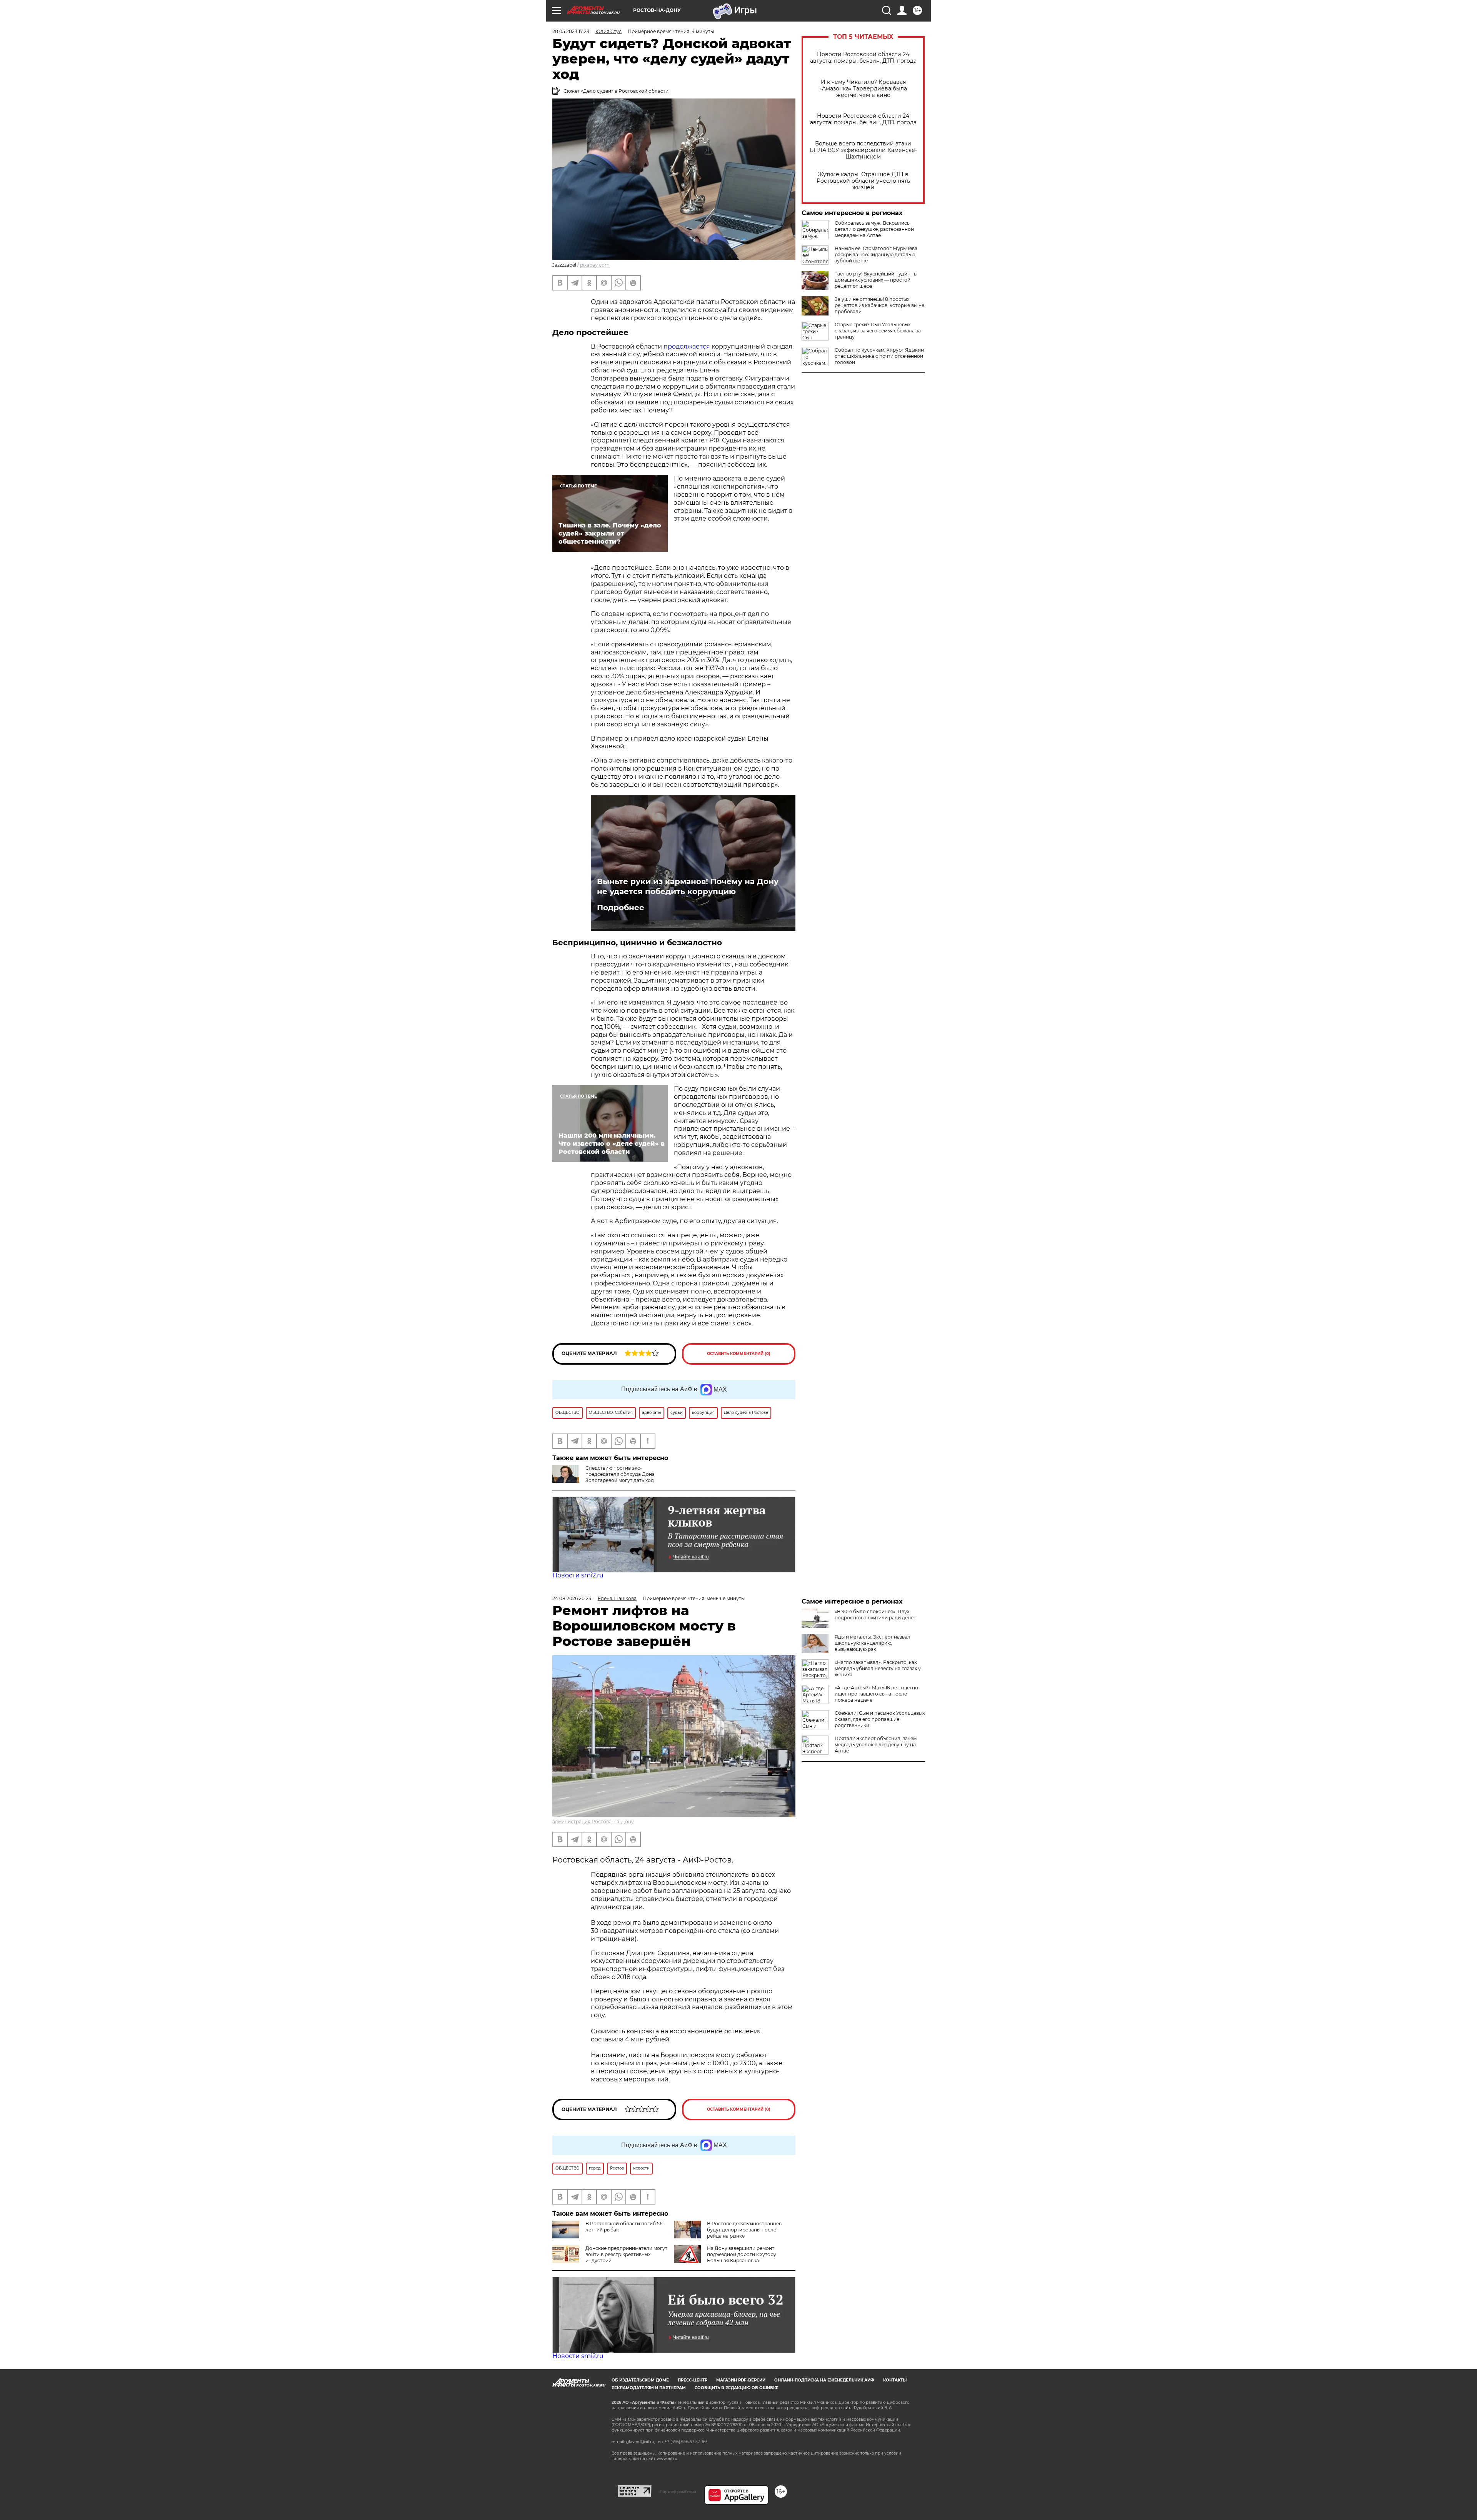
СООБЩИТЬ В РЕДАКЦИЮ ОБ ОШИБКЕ (737, 2388)
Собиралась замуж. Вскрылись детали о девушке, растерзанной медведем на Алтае (874, 229)
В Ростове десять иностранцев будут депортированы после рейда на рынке (744, 2230)
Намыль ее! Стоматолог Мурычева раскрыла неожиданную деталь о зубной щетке (876, 255)
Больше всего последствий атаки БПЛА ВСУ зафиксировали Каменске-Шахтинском (863, 150)
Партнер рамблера (678, 2492)
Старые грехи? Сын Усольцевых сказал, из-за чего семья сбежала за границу (878, 331)
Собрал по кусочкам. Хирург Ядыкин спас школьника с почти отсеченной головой (879, 356)
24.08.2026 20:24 (572, 1598)
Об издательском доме (640, 2380)
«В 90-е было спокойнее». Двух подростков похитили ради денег (875, 1615)
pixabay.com (595, 265)
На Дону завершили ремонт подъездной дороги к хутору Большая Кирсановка (742, 2254)
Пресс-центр (693, 2380)
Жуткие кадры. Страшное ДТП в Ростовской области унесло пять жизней (863, 181)
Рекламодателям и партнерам (649, 2388)
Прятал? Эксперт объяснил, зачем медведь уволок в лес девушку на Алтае (876, 1745)
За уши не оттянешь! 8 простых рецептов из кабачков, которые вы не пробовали (879, 305)
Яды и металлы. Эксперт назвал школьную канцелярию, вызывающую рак (873, 1643)
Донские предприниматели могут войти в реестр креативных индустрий (626, 2254)
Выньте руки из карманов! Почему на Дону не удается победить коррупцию (688, 886)
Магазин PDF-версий (741, 2380)
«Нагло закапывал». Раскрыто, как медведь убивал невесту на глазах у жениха (878, 1668)
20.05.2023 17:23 (571, 31)
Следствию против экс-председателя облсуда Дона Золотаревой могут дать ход (620, 1474)
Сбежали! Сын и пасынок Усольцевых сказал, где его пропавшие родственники (880, 1719)
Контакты (895, 2380)
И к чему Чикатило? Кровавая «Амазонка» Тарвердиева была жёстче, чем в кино (863, 89)
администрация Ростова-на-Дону (593, 1822)
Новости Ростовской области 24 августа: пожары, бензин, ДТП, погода (863, 58)
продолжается (688, 346)
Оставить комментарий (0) (739, 1354)
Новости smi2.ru (578, 1575)
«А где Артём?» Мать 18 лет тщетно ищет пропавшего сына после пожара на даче (876, 1694)
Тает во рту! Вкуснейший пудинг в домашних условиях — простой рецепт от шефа (876, 280)
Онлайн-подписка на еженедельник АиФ (824, 2380)
